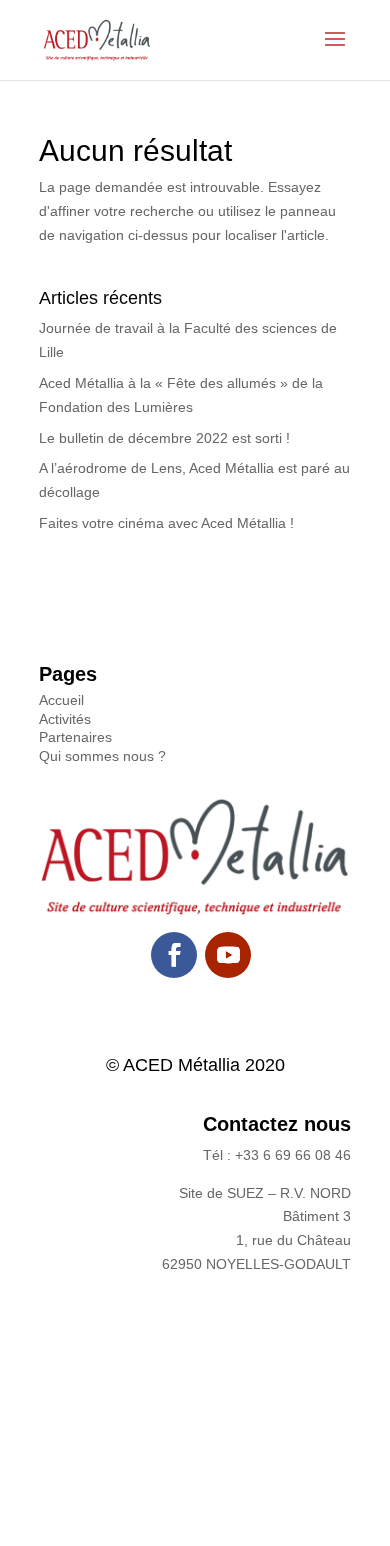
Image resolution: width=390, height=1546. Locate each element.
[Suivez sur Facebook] (174, 955)
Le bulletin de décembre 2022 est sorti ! (164, 438)
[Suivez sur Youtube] (228, 955)
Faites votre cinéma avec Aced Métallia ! (166, 523)
